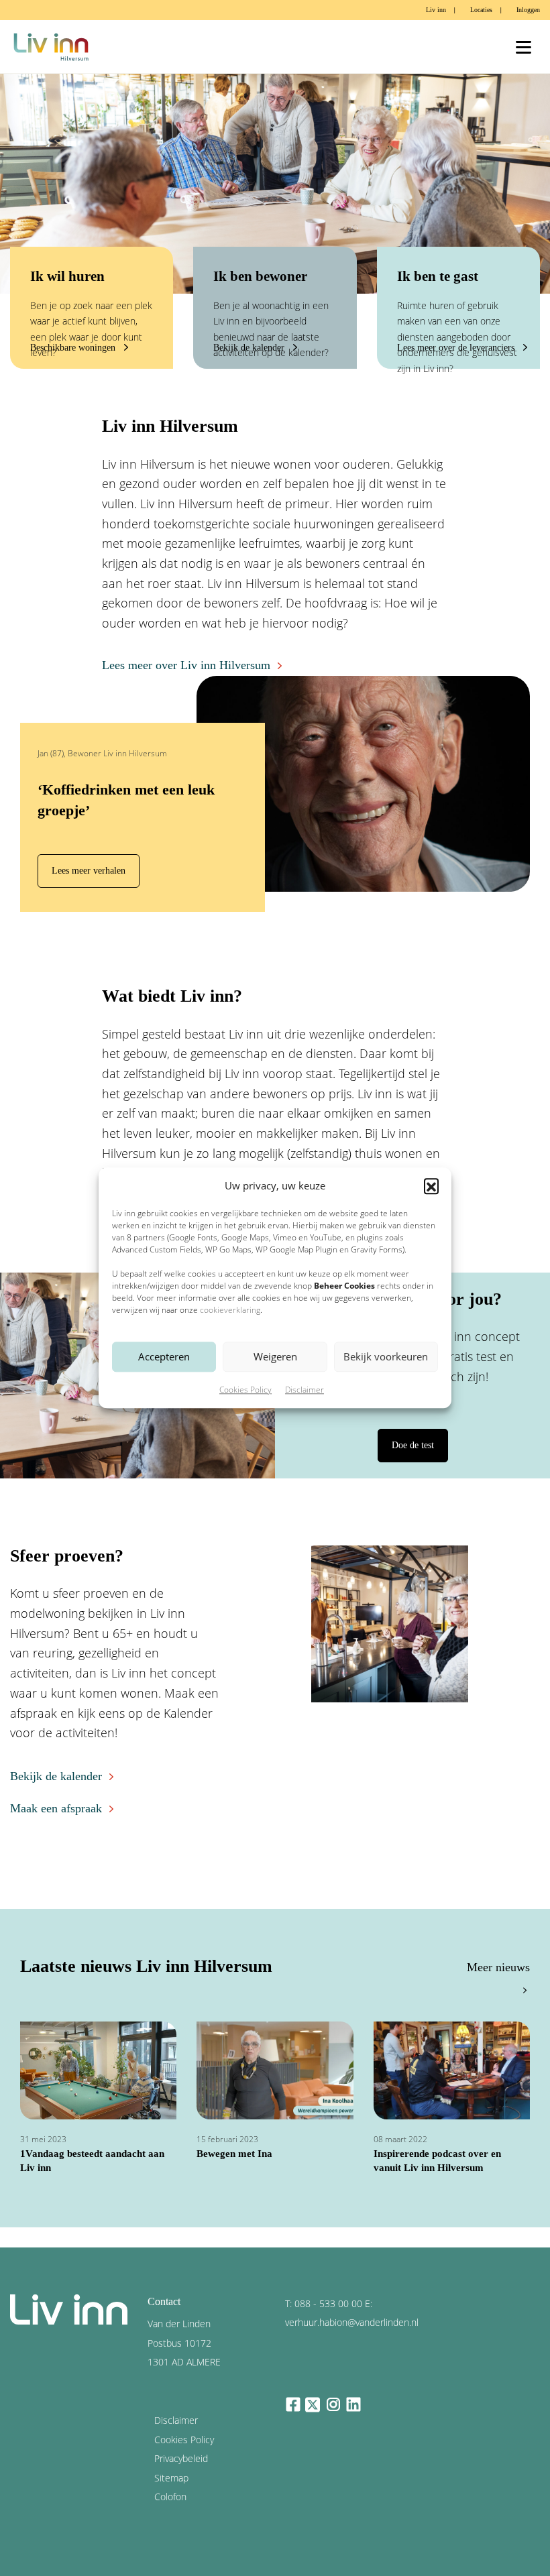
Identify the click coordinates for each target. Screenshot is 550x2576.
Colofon (170, 2497)
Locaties (481, 10)
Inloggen (528, 10)
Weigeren (275, 1357)
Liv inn (436, 10)
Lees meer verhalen (89, 870)
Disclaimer (305, 1390)
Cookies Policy (245, 1390)
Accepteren (164, 1357)
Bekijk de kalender (56, 1776)
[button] (431, 1186)
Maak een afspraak (56, 1808)
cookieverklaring (230, 1310)
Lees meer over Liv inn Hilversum (186, 665)
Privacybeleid (181, 2458)
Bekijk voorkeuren (386, 1357)
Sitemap (171, 2478)
